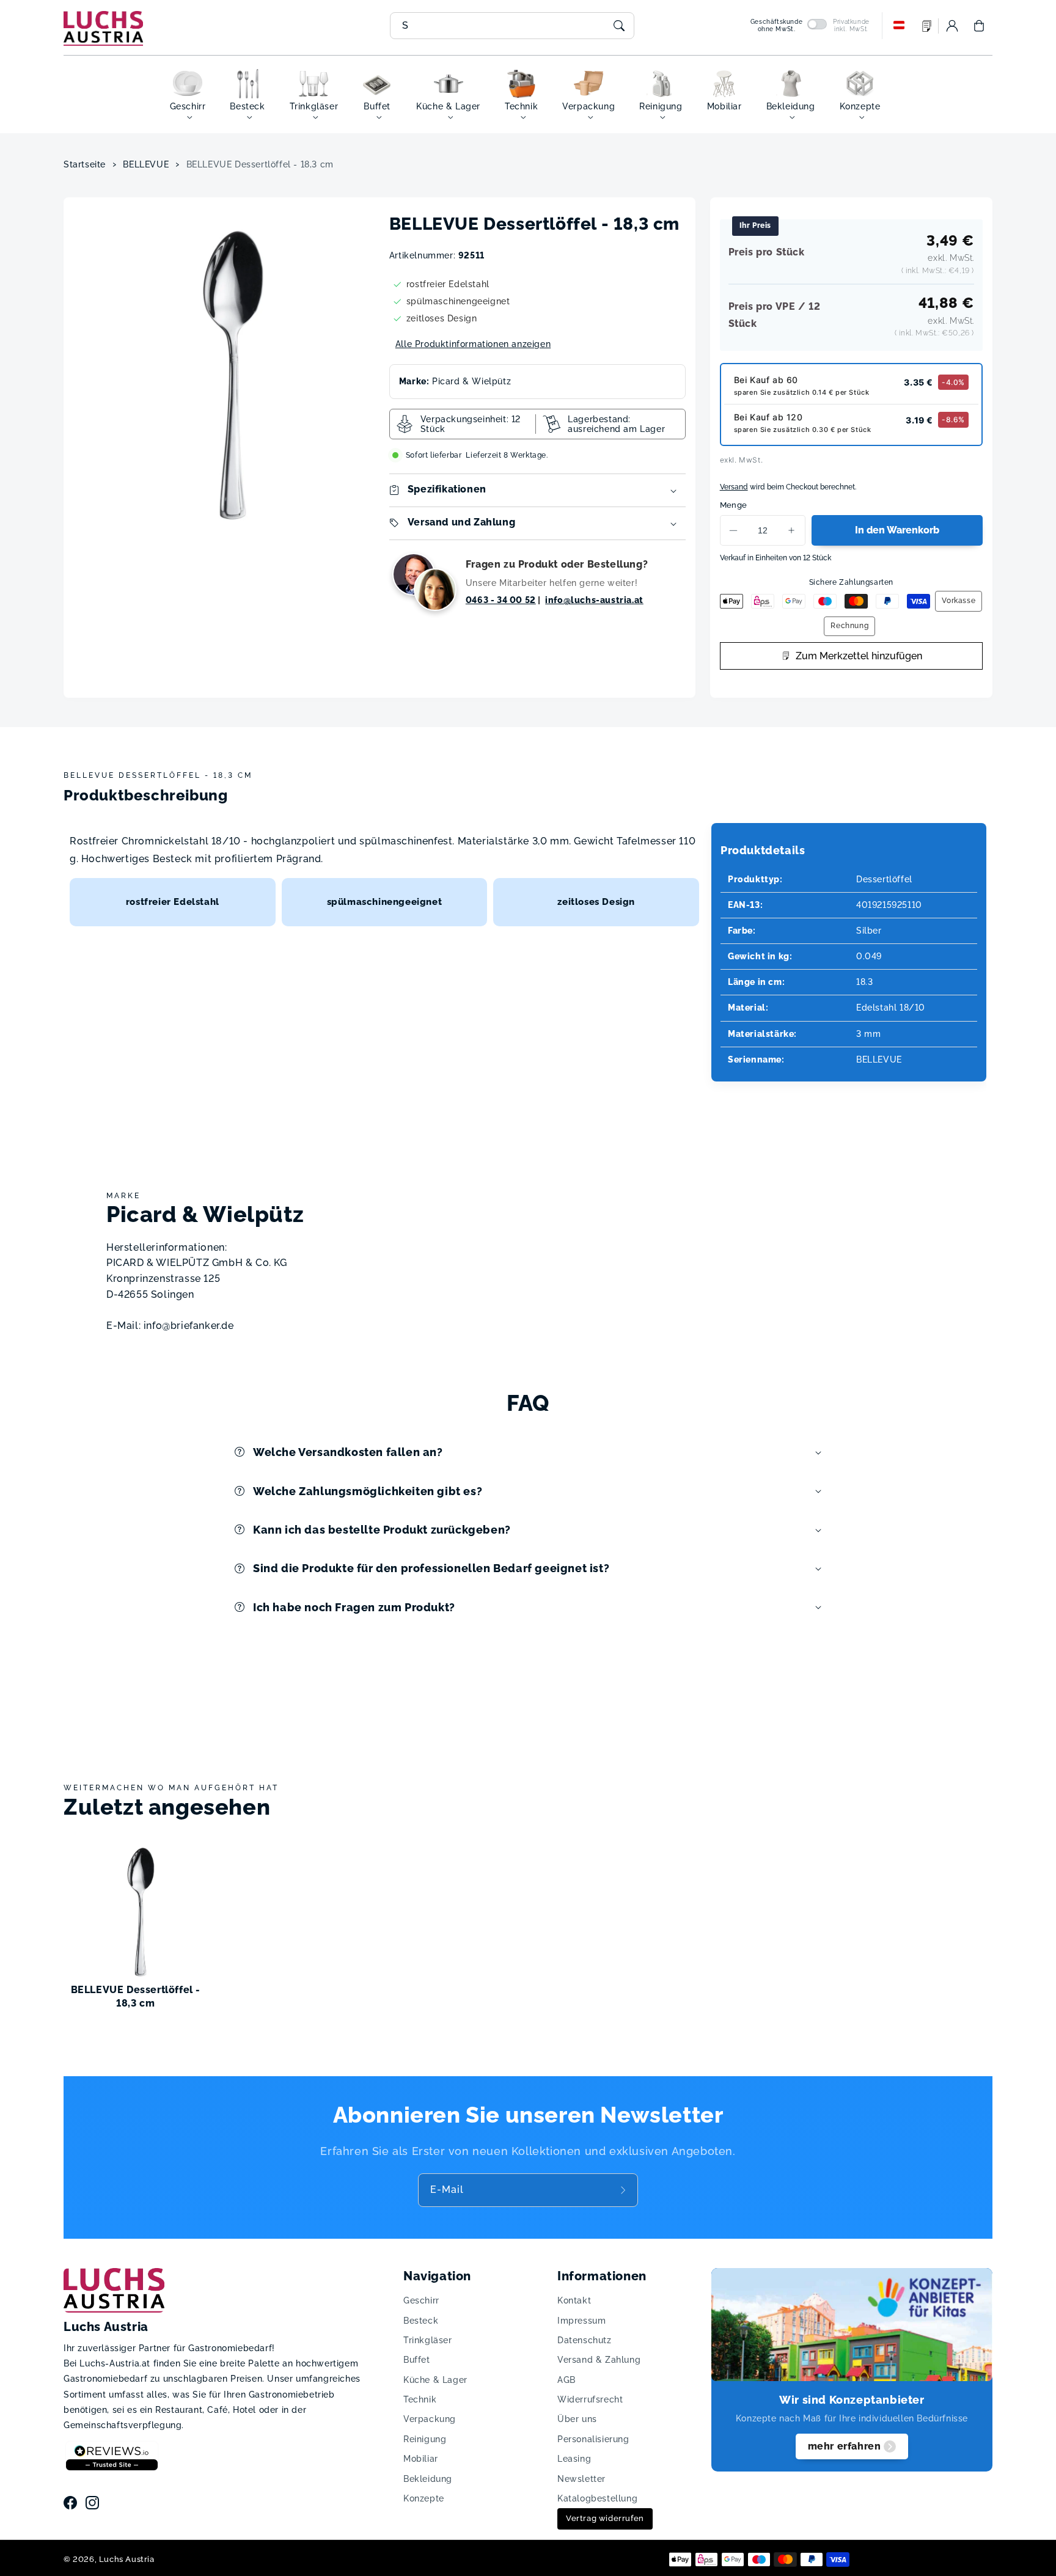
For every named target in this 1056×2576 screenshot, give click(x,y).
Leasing (574, 2459)
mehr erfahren (845, 2446)
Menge (734, 505)
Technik (420, 2399)
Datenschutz (585, 2340)
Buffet (417, 2360)
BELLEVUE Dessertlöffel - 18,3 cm (260, 164)
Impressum (581, 2321)
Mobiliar (421, 2459)
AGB (566, 2380)
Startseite (85, 164)
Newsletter (581, 2479)
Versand (734, 487)
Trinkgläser (428, 2340)
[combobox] (512, 26)
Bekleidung (428, 2479)
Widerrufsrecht (590, 2399)
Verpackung (430, 2419)
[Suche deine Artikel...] (619, 26)
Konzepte (424, 2498)
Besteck (421, 2321)
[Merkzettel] (927, 26)
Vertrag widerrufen (605, 2518)
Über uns (577, 2419)
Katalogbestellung (597, 2498)
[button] (979, 26)
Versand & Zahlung (599, 2360)
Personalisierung (593, 2439)
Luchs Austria (127, 2559)
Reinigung (425, 2439)
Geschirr (421, 2300)
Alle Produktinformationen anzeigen (473, 344)
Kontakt (574, 2300)
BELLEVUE (146, 164)
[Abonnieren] (625, 2190)
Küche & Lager (435, 2380)
